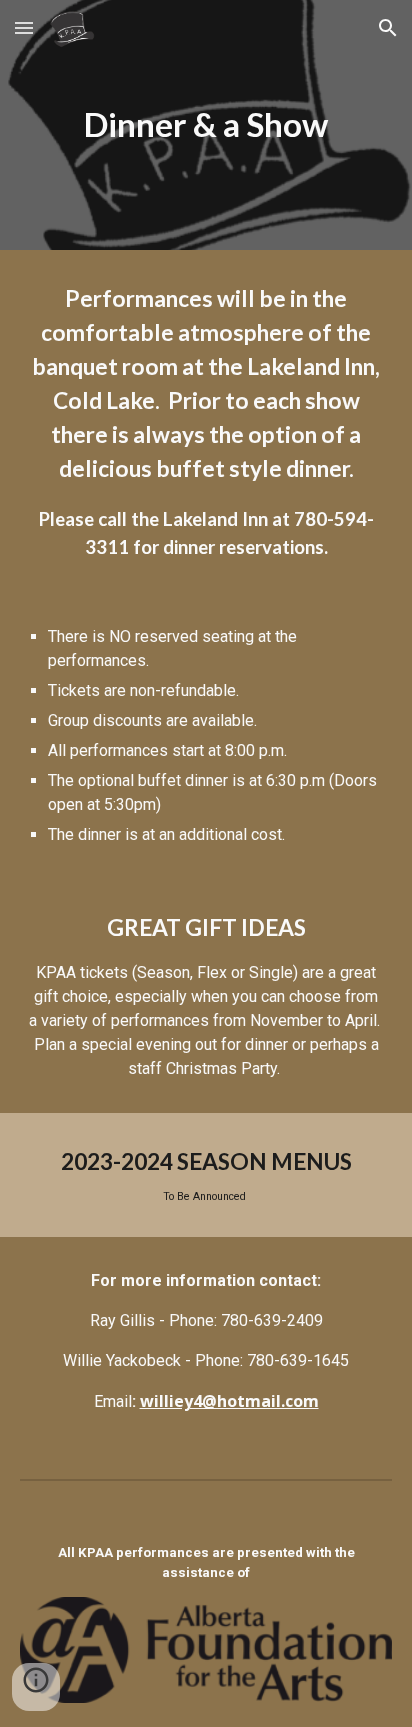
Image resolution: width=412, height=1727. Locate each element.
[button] (24, 27)
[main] (206, 125)
